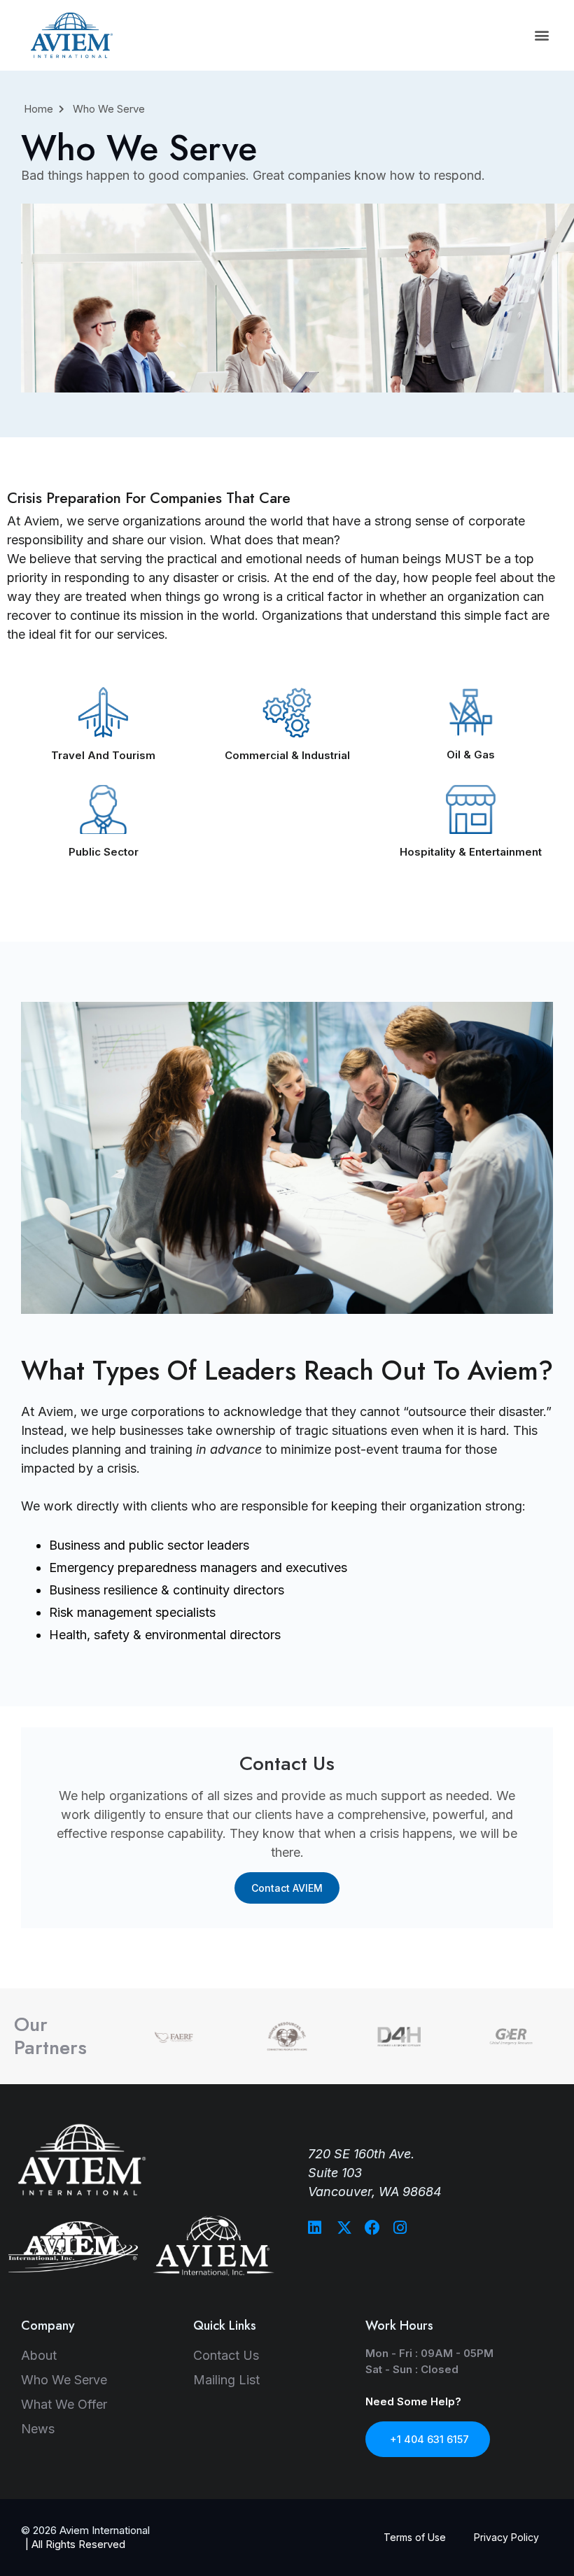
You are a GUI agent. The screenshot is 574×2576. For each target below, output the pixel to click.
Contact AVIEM (287, 1888)
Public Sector (104, 852)
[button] (541, 35)
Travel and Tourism (103, 755)
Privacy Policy (506, 2537)
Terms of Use (415, 2537)
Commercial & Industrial (287, 755)
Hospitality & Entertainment (471, 852)
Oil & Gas (471, 755)
